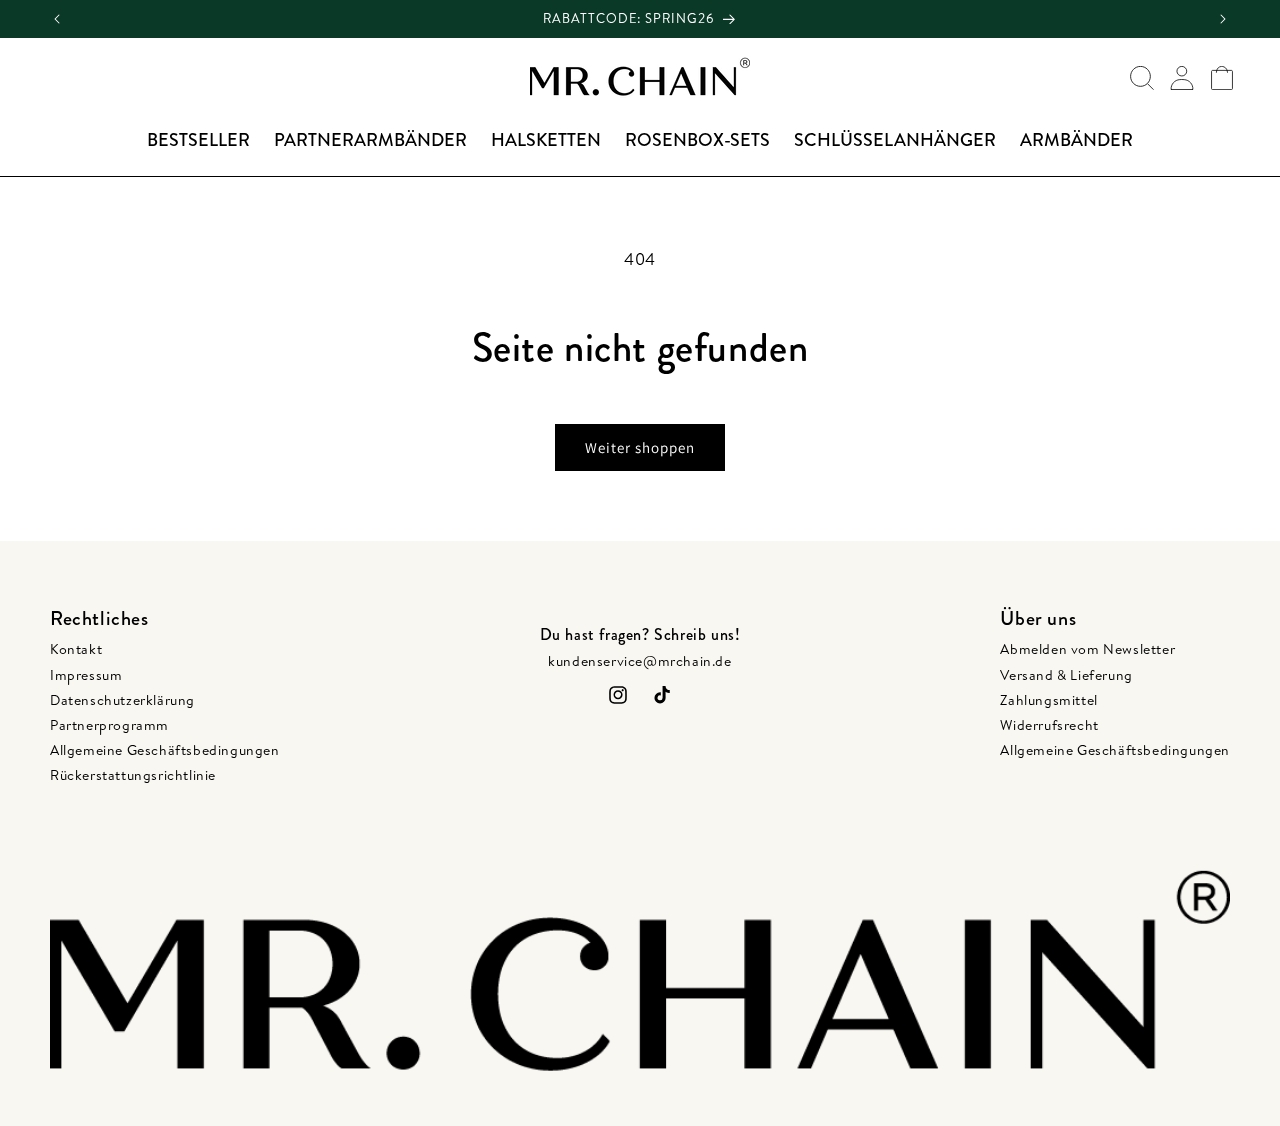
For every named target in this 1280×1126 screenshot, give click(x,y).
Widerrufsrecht (1049, 725)
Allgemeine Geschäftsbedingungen (165, 750)
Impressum (86, 675)
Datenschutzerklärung (122, 700)
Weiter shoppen (640, 447)
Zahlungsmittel (1048, 700)
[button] (1142, 78)
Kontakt (76, 649)
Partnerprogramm (109, 725)
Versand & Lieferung (1066, 675)
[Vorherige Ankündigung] (57, 19)
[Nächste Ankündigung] (1223, 19)
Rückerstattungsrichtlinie (133, 775)
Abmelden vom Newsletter (1087, 649)
